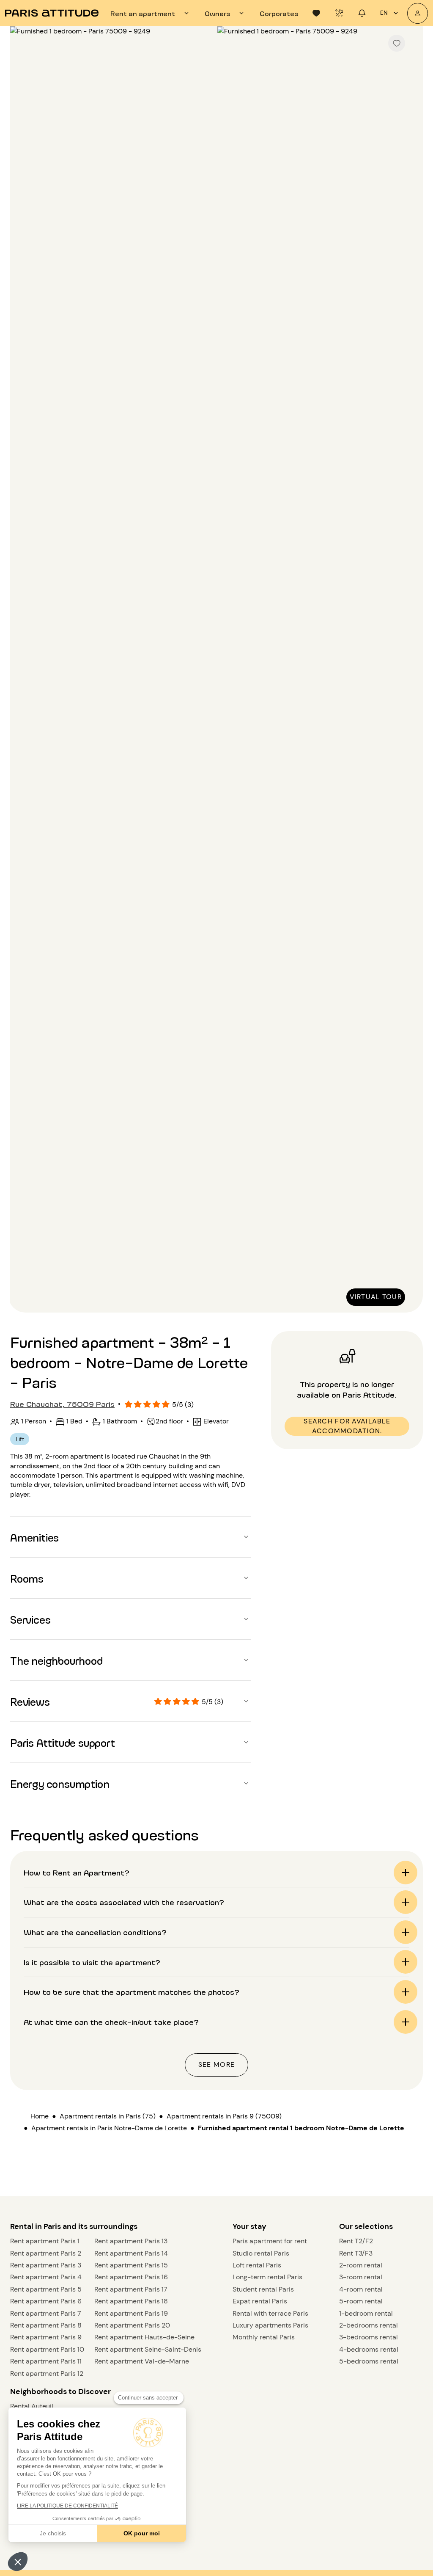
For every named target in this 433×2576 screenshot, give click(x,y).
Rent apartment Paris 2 (46, 2253)
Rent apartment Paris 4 (46, 2277)
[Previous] (24, 670)
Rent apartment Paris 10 (47, 2349)
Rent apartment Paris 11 (46, 2361)
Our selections (366, 2226)
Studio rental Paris (261, 2253)
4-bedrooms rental (369, 2349)
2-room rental (361, 2265)
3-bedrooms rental (369, 2337)
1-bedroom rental (366, 2313)
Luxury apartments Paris (270, 2325)
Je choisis (53, 2533)
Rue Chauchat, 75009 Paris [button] (62, 1404)
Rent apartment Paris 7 (46, 2313)
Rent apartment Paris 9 (46, 2337)
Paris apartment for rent (270, 2241)
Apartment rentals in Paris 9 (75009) (224, 2116)
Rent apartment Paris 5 (46, 2289)
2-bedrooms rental (369, 2325)
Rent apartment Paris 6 (46, 2301)
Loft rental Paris (257, 2265)
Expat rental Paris (260, 2301)
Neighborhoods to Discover (60, 2391)
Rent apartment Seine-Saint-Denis (148, 2349)
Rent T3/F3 (356, 2253)
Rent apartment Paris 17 (131, 2289)
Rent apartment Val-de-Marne (142, 2361)
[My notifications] (362, 13)
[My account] (418, 13)
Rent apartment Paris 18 (131, 2301)
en (384, 13)
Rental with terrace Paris (270, 2313)
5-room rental (361, 2301)
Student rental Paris (263, 2289)
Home (40, 2116)
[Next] (409, 670)
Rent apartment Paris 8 (46, 2325)
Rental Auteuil (32, 2406)
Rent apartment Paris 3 (46, 2265)
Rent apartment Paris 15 (131, 2265)
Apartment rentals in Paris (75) (108, 2116)
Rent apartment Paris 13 (131, 2241)
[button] (18, 2562)
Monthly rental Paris (264, 2337)
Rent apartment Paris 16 (131, 2277)
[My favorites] (316, 13)
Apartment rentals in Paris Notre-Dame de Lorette (109, 2128)
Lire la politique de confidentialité (67, 2506)
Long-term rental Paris (267, 2277)
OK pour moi (142, 2533)
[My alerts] (339, 13)
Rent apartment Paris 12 (47, 2373)
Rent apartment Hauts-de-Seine (144, 2337)
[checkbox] (397, 43)
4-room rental (361, 2289)
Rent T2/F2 (356, 2241)
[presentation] (151, 13)
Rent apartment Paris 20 (132, 2325)
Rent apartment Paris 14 (131, 2253)
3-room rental (361, 2277)
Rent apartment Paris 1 (45, 2241)
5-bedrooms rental (369, 2361)
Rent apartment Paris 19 (131, 2313)
